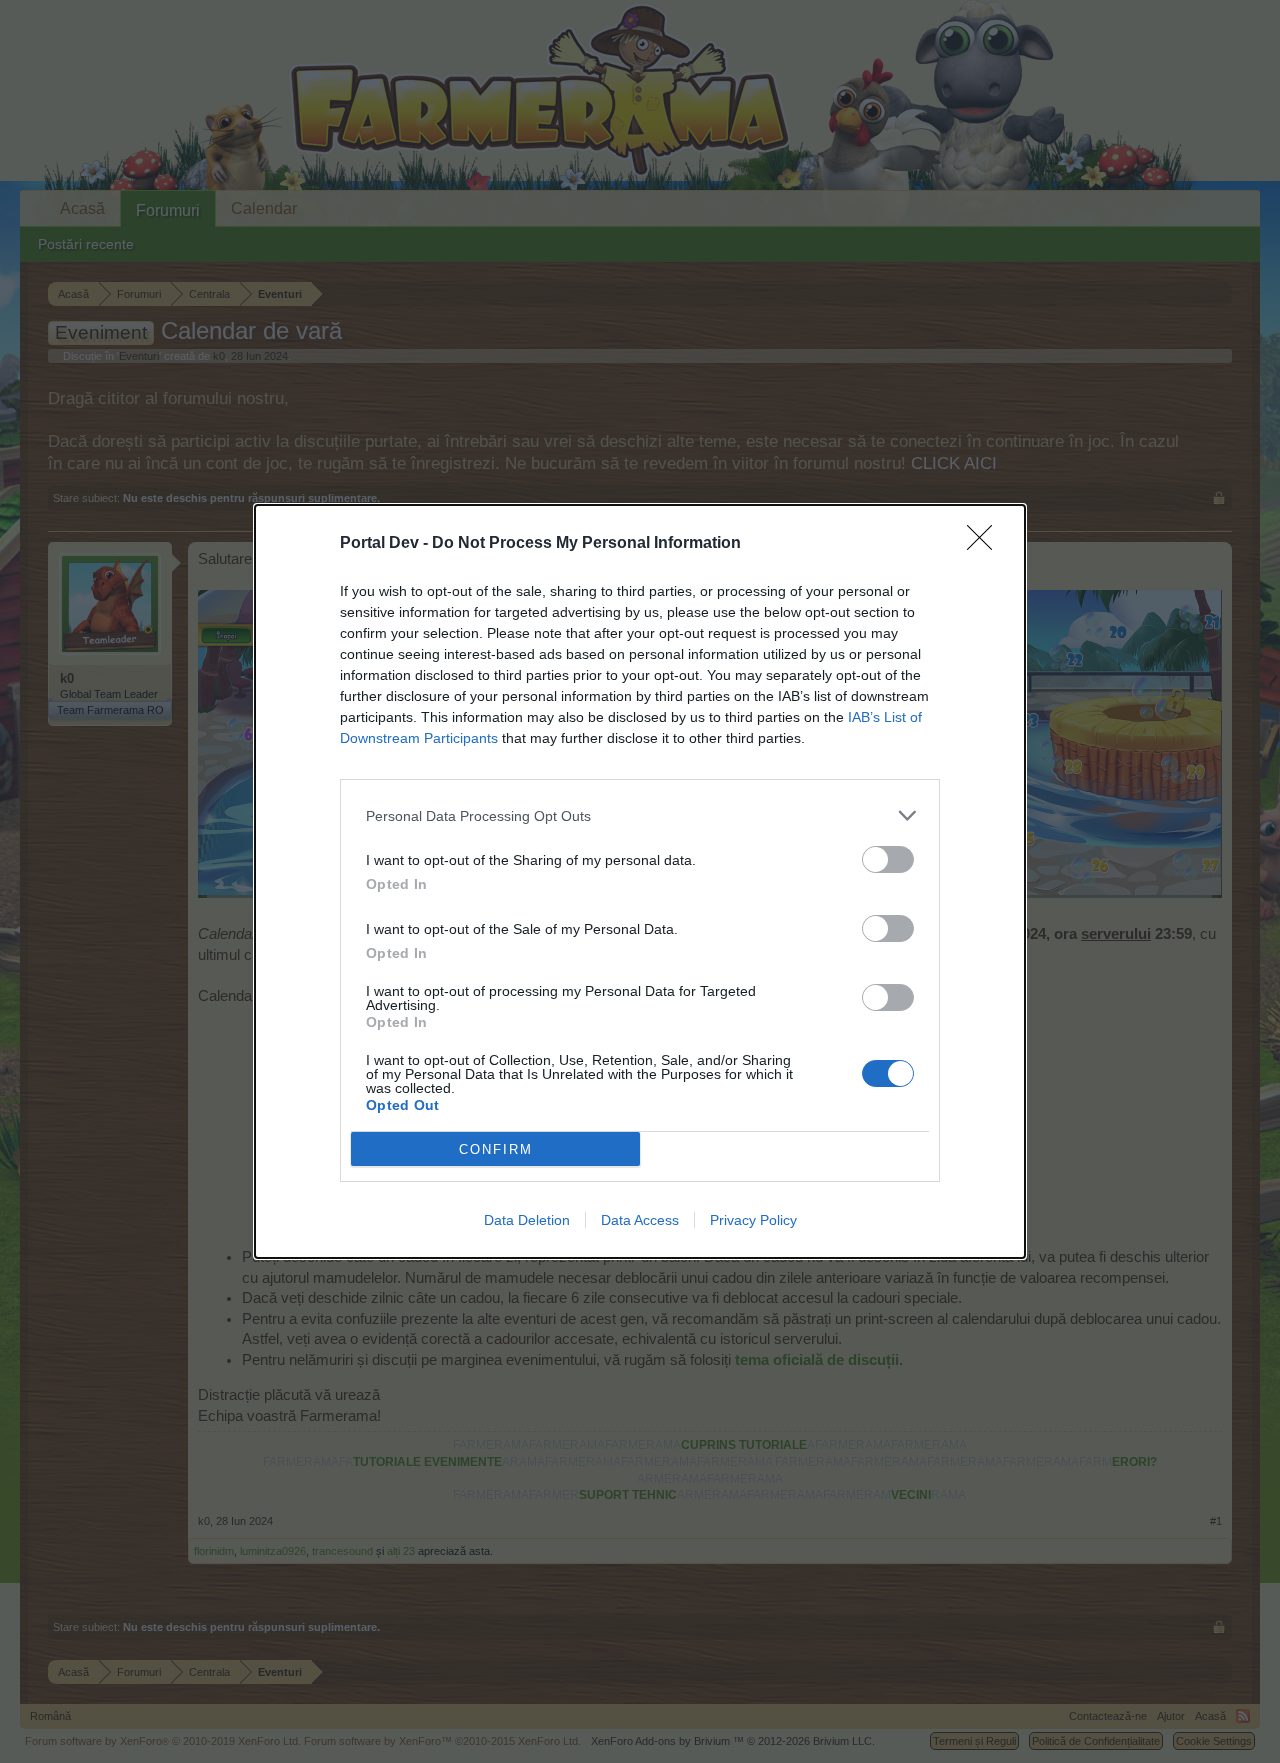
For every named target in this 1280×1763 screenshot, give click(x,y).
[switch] (888, 859)
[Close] (986, 544)
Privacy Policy (753, 1220)
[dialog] (640, 881)
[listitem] (640, 815)
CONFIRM (496, 1149)
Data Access (640, 1220)
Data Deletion (527, 1220)
